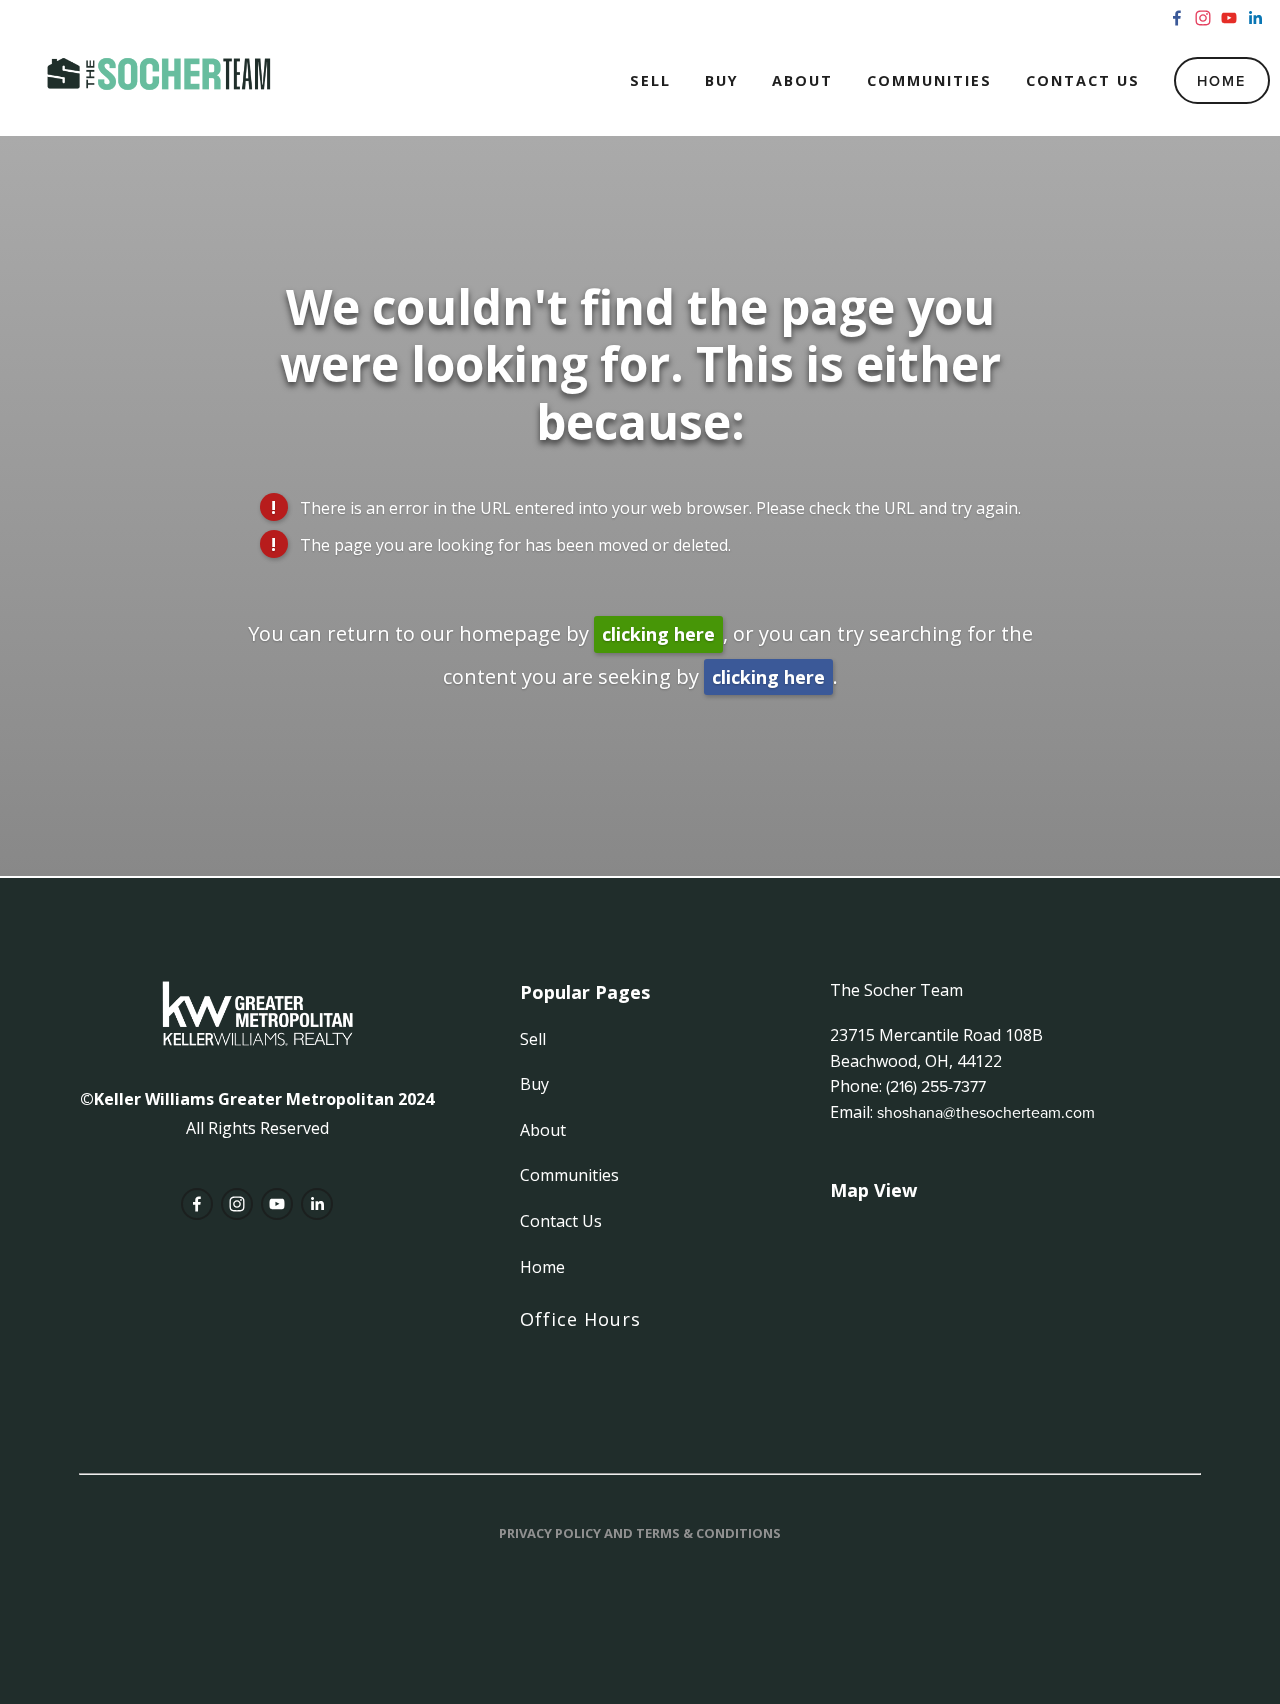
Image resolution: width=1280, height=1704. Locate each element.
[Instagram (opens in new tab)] (1203, 18)
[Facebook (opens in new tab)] (1177, 18)
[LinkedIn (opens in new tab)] (1255, 18)
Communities (929, 80)
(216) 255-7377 (936, 1086)
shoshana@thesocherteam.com (986, 1112)
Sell (650, 80)
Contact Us (1083, 80)
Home (1221, 80)
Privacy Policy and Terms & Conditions (640, 1533)
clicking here (658, 634)
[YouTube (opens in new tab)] (1229, 18)
